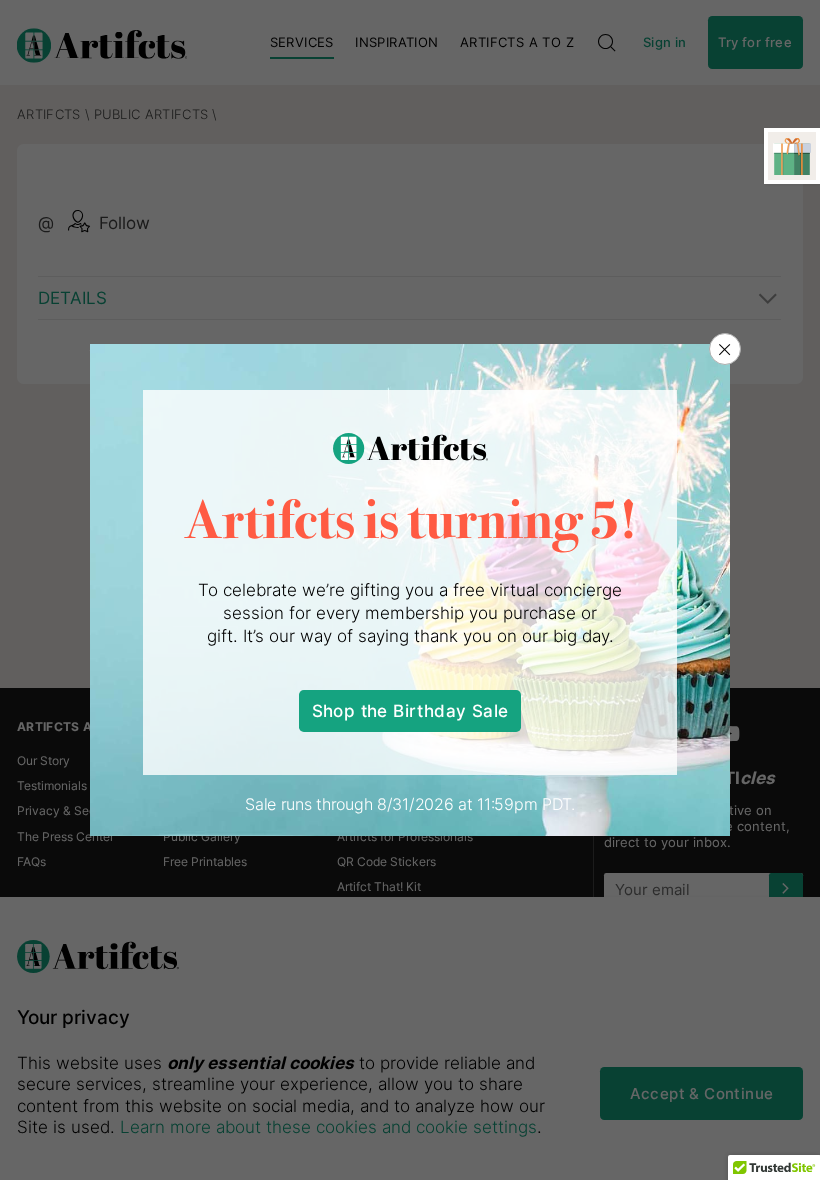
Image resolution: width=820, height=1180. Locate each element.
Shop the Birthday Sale (410, 710)
